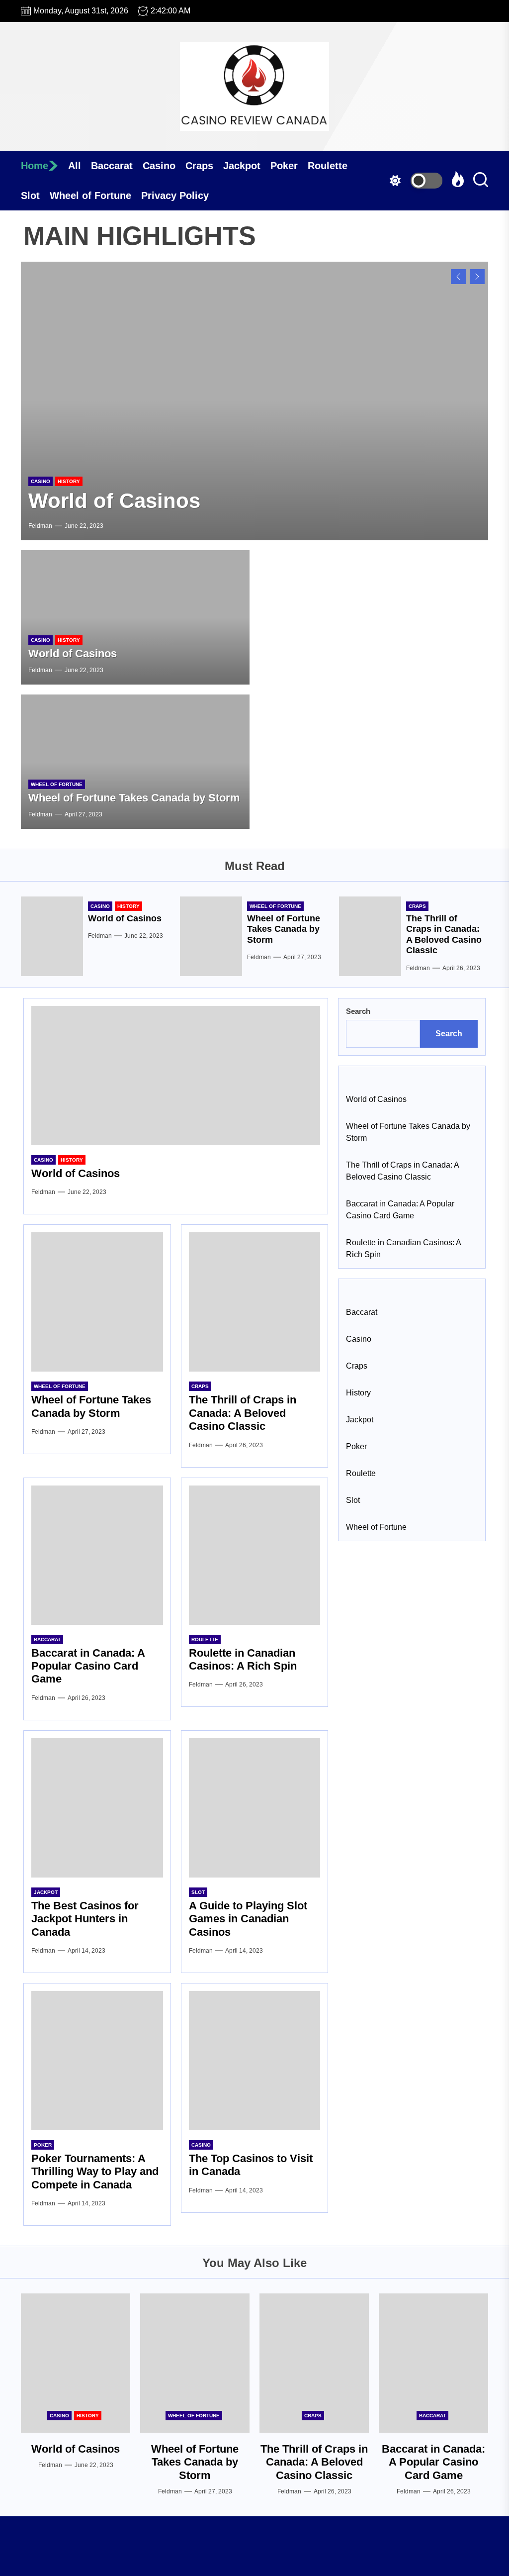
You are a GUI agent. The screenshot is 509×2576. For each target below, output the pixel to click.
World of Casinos (73, 653)
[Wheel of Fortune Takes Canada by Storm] (254, 401)
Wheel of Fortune (90, 196)
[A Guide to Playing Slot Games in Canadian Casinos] (255, 1808)
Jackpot (242, 166)
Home (35, 166)
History (69, 640)
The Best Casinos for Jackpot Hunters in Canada (85, 1919)
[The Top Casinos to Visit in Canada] (255, 2061)
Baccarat (112, 166)
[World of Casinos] (135, 617)
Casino (159, 166)
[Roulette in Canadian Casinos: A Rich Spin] (255, 1555)
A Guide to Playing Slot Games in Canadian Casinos (248, 1919)
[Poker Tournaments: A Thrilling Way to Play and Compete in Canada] (97, 2061)
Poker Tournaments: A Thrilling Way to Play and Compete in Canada (95, 2172)
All (75, 166)
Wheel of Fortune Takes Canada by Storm (234, 501)
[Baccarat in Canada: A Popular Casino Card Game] (97, 1555)
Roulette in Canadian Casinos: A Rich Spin (243, 1659)
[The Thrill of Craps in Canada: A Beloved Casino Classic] (370, 936)
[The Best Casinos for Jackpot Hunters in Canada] (97, 1808)
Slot (30, 196)
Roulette (328, 166)
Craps (199, 166)
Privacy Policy (175, 196)
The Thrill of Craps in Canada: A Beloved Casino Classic (444, 935)
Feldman (40, 526)
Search (358, 1011)
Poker (284, 166)
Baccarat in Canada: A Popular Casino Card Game (88, 1666)
